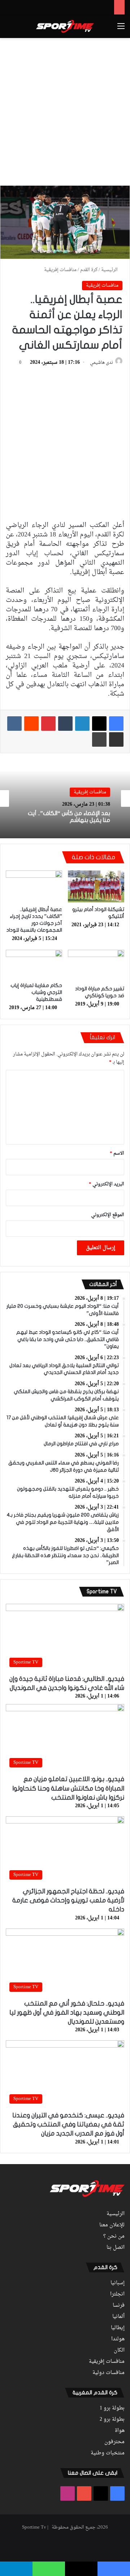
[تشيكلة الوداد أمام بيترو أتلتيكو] (96, 886)
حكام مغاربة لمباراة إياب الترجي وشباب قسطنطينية (36, 992)
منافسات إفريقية (60, 270)
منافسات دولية (109, 2373)
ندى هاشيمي (101, 363)
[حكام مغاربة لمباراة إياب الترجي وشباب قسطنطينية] (34, 964)
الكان (119, 2351)
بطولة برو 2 (112, 2420)
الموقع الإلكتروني (108, 1215)
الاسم (117, 1153)
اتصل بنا (116, 2248)
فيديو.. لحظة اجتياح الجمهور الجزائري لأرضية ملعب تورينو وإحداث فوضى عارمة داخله (68, 1900)
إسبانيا (118, 2283)
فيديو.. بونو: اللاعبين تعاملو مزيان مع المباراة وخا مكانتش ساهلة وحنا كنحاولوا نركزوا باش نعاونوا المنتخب (68, 1788)
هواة (120, 2431)
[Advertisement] (65, 110)
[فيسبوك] (116, 724)
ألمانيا (118, 2317)
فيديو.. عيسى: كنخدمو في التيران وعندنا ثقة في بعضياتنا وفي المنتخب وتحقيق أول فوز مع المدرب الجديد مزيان (68, 2124)
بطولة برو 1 (112, 2408)
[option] (65, 798)
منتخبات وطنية (108, 2453)
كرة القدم (89, 270)
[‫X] (99, 724)
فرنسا (119, 2306)
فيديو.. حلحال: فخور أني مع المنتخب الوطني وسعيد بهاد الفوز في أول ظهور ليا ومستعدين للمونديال (67, 2013)
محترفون (114, 2442)
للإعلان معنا (112, 2225)
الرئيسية (110, 270)
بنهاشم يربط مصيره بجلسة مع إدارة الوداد (67, 823)
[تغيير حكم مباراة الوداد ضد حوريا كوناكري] (96, 966)
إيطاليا (118, 2328)
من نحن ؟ (114, 2236)
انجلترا (117, 2294)
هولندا (118, 2339)
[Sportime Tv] (65, 26)
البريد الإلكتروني (107, 1184)
